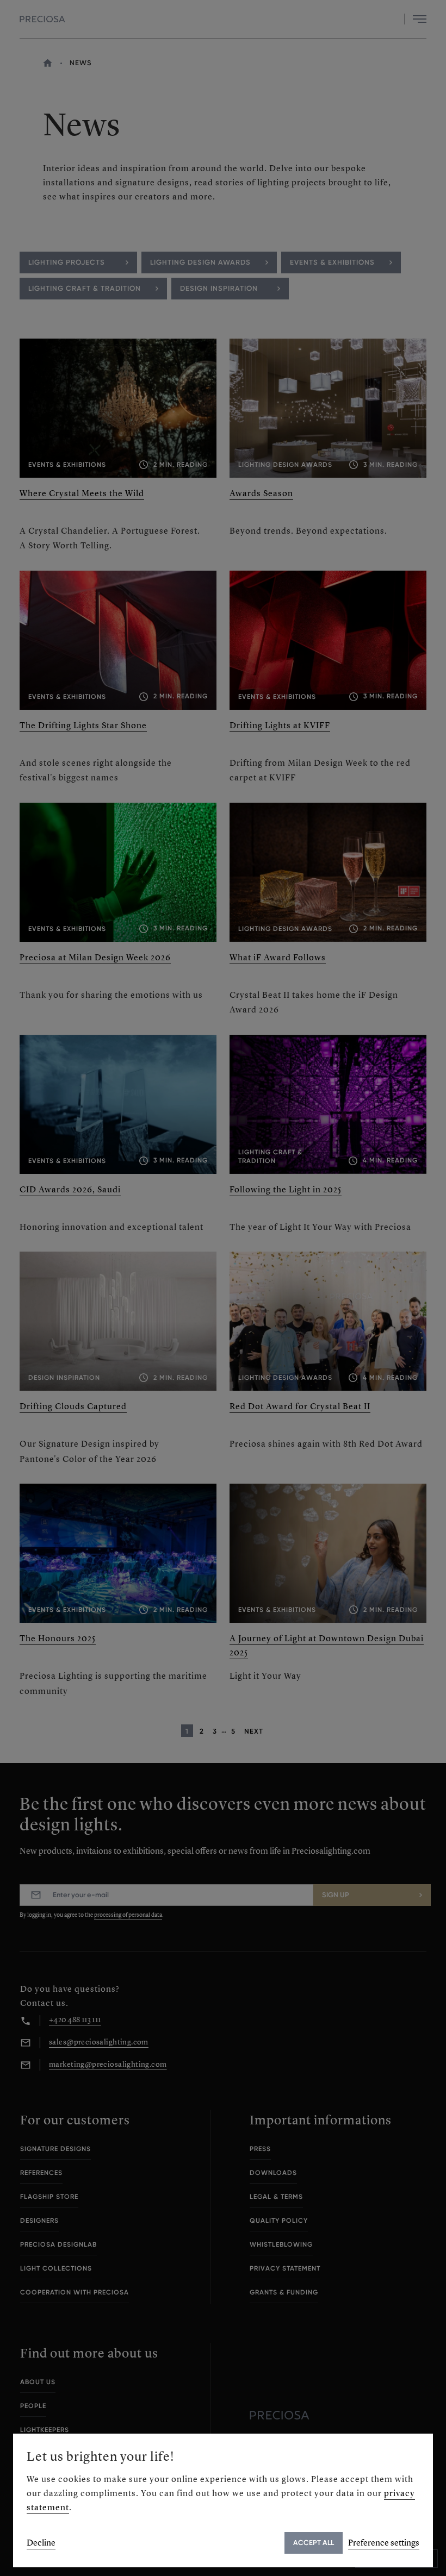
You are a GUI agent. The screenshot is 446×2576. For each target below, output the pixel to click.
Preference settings (384, 2543)
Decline (41, 2543)
